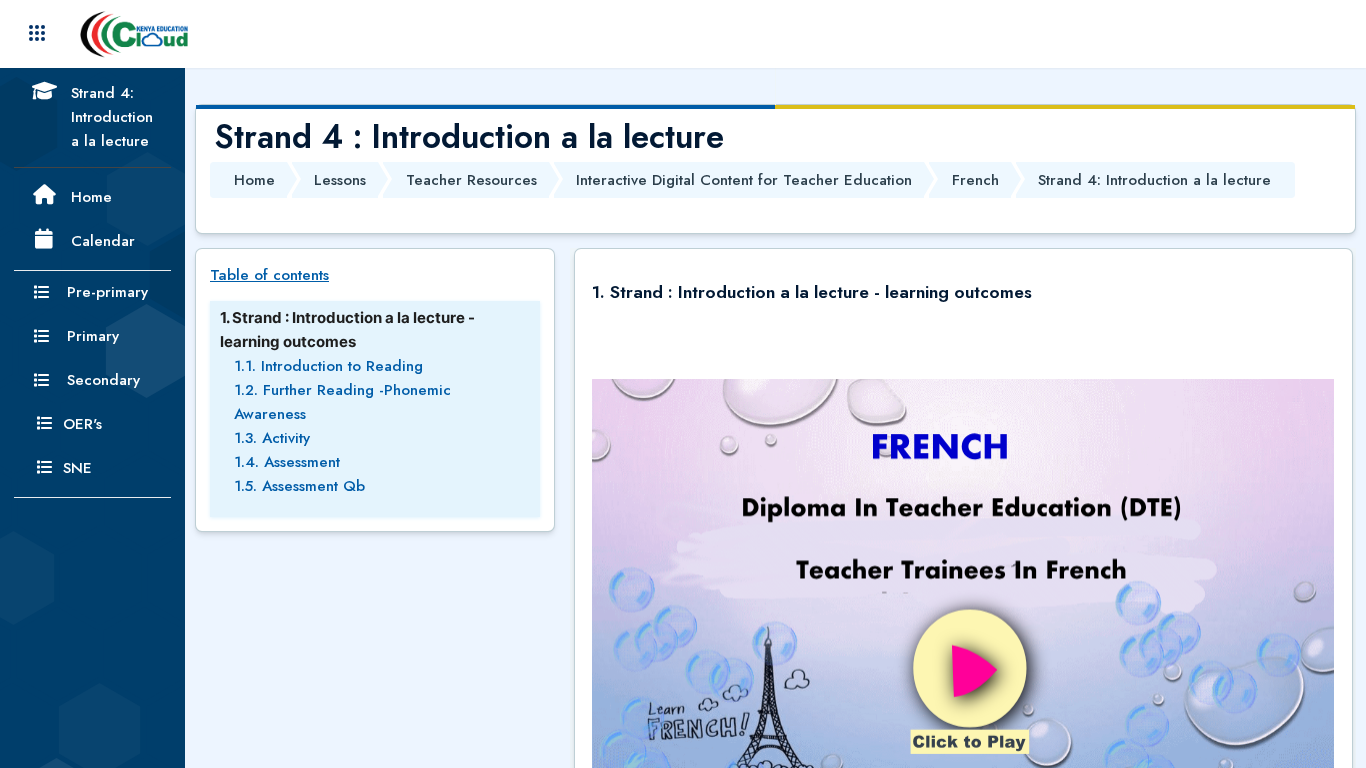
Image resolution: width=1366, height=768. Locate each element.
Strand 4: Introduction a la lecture (1154, 180)
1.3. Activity (272, 438)
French (975, 180)
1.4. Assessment (287, 462)
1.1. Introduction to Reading (328, 366)
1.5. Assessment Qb (299, 486)
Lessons (340, 180)
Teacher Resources (471, 180)
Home (254, 180)
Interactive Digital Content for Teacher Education (744, 180)
